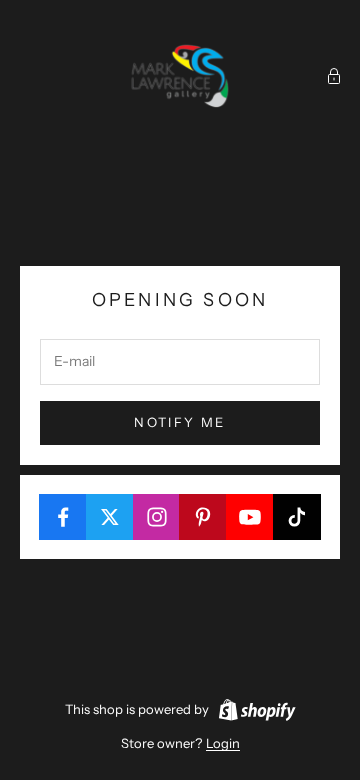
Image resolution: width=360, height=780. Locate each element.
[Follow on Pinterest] (203, 517)
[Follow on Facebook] (63, 517)
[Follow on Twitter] (110, 517)
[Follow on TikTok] (297, 517)
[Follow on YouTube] (250, 517)
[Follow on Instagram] (157, 517)
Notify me (179, 422)
